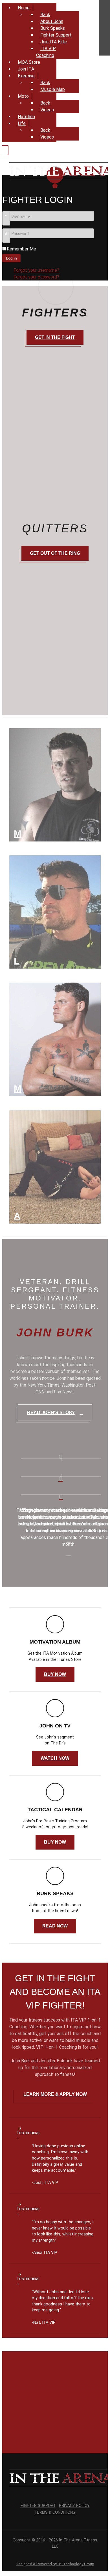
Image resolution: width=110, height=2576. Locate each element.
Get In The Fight (55, 337)
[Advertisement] (55, 2400)
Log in (11, 258)
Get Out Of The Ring (55, 553)
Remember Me (21, 249)
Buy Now (55, 1674)
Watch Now (55, 1758)
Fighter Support (38, 2506)
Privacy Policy (74, 2506)
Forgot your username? (36, 270)
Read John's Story (51, 1413)
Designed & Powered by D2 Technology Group (55, 2564)
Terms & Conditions (55, 2512)
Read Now (55, 1926)
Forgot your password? (36, 277)
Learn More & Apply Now (55, 2094)
